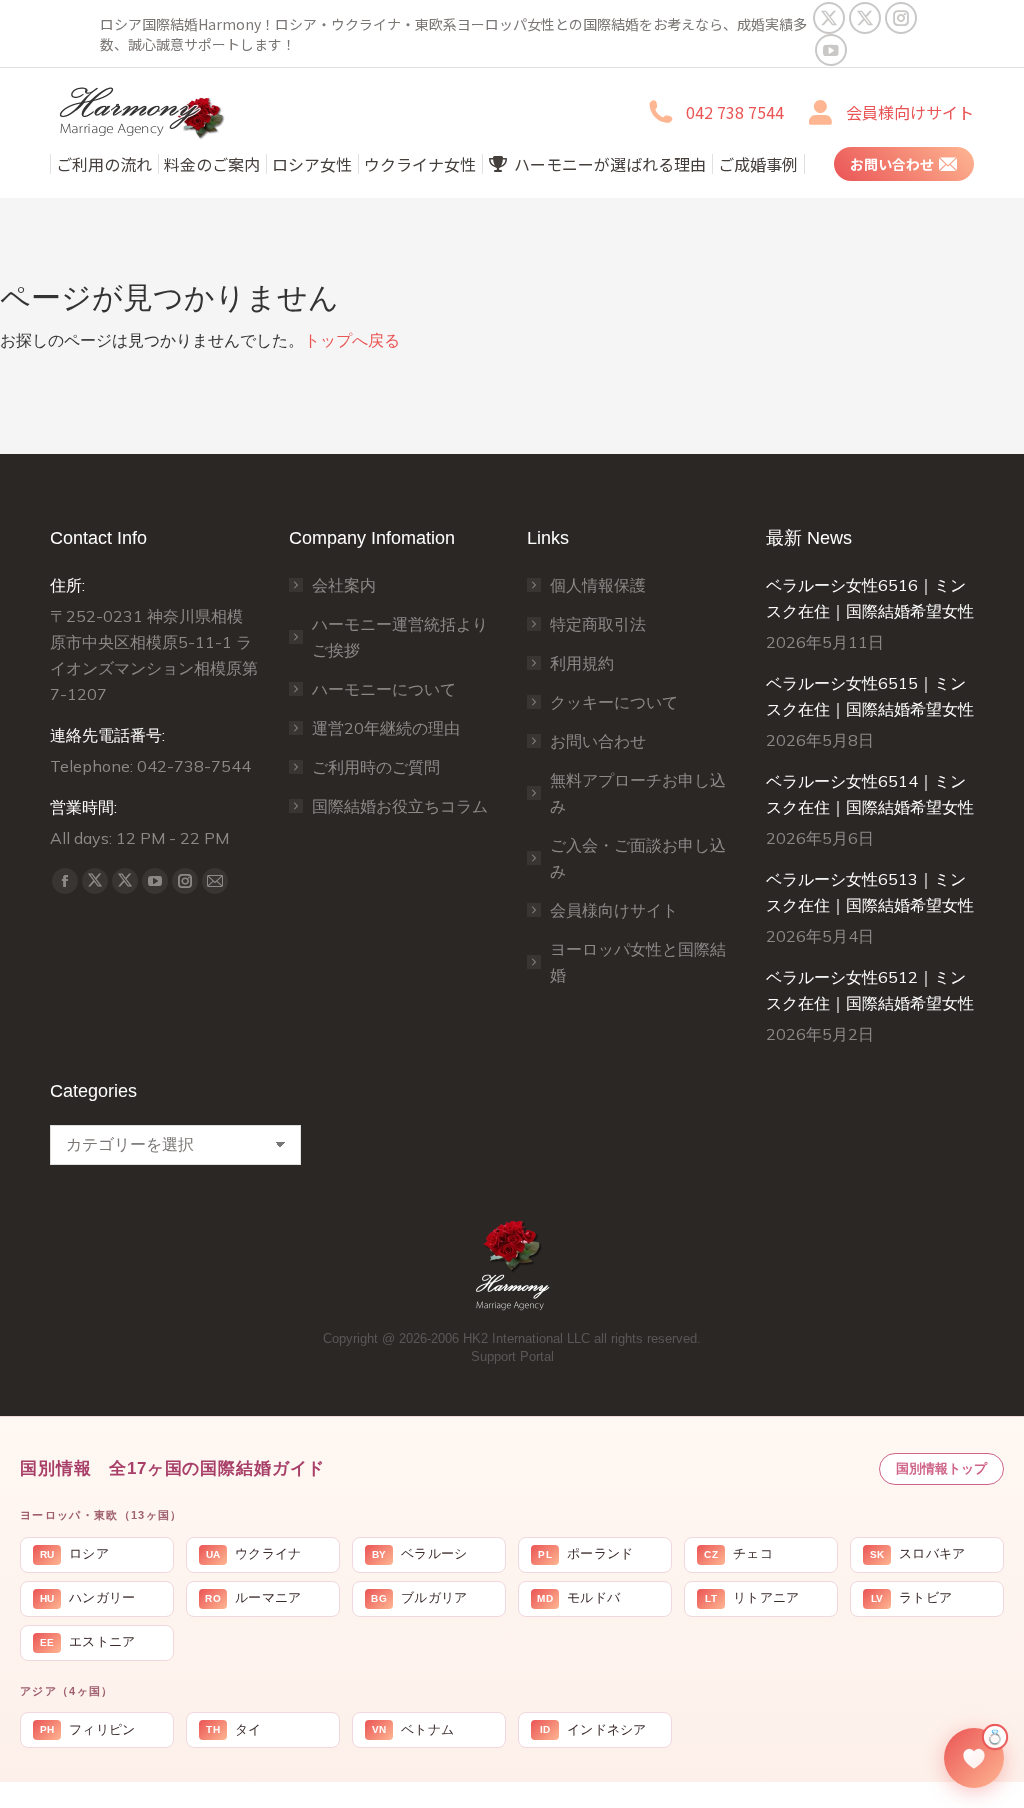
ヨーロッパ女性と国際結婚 (638, 962)
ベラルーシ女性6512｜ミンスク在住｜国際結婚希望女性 (870, 990)
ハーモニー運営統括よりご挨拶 (400, 637)
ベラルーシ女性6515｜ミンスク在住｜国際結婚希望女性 (870, 696)
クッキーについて (614, 702)
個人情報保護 (598, 585)
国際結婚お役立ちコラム (400, 806)
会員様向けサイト (910, 112)
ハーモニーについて (384, 689)
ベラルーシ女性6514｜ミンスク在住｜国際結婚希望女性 (870, 794)
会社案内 (344, 585)
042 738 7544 (735, 112)
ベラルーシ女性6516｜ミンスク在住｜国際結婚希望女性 (870, 598)
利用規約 (582, 663)
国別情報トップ (941, 1468)
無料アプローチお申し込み (638, 793)
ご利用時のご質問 (376, 767)
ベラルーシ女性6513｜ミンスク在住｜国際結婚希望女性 (870, 892)
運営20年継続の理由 (386, 728)
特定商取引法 (598, 624)
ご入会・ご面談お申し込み (638, 858)
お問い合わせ (598, 741)
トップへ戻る (352, 340)
